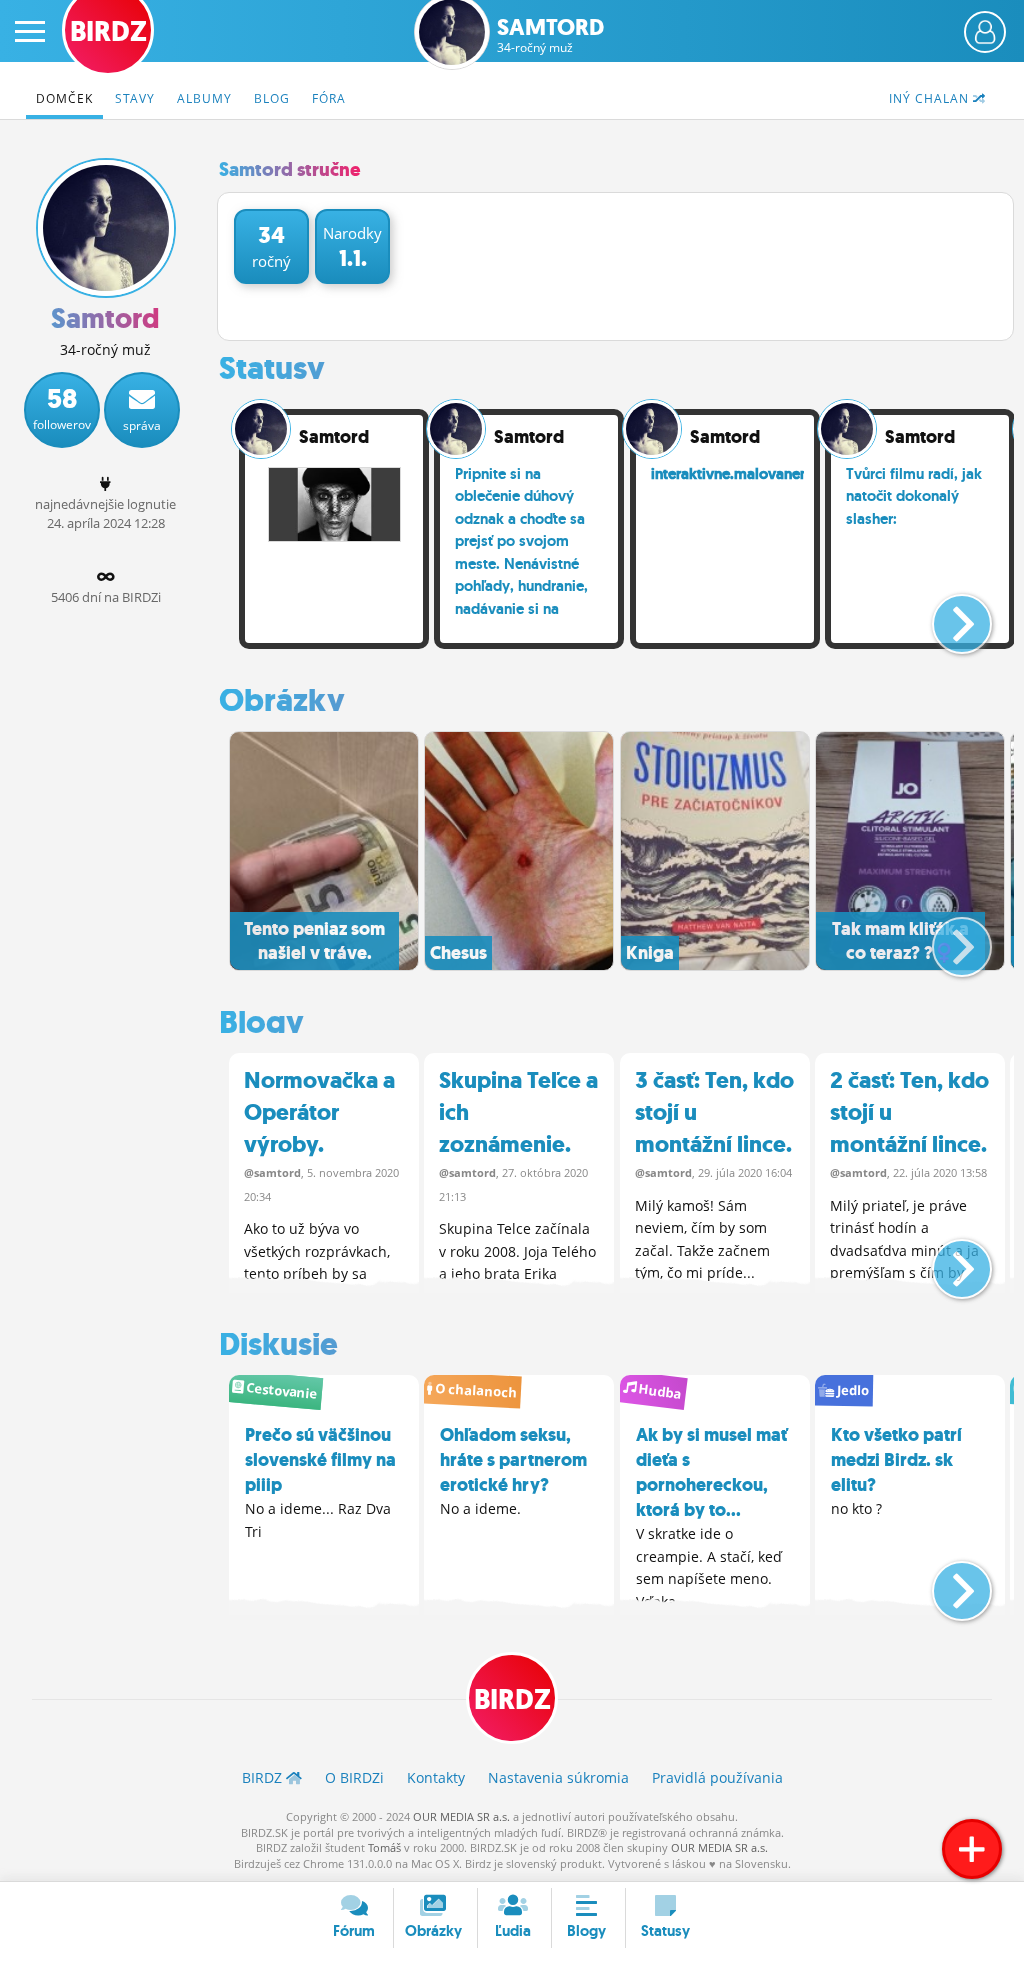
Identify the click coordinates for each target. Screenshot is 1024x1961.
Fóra (329, 98)
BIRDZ (512, 1699)
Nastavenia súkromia (558, 1777)
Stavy (135, 98)
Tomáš (384, 1847)
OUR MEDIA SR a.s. (461, 1816)
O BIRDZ (354, 1777)
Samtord (550, 35)
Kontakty (436, 1777)
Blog (272, 98)
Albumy (204, 98)
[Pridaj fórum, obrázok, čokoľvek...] (972, 1849)
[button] (945, 616)
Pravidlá (717, 1777)
